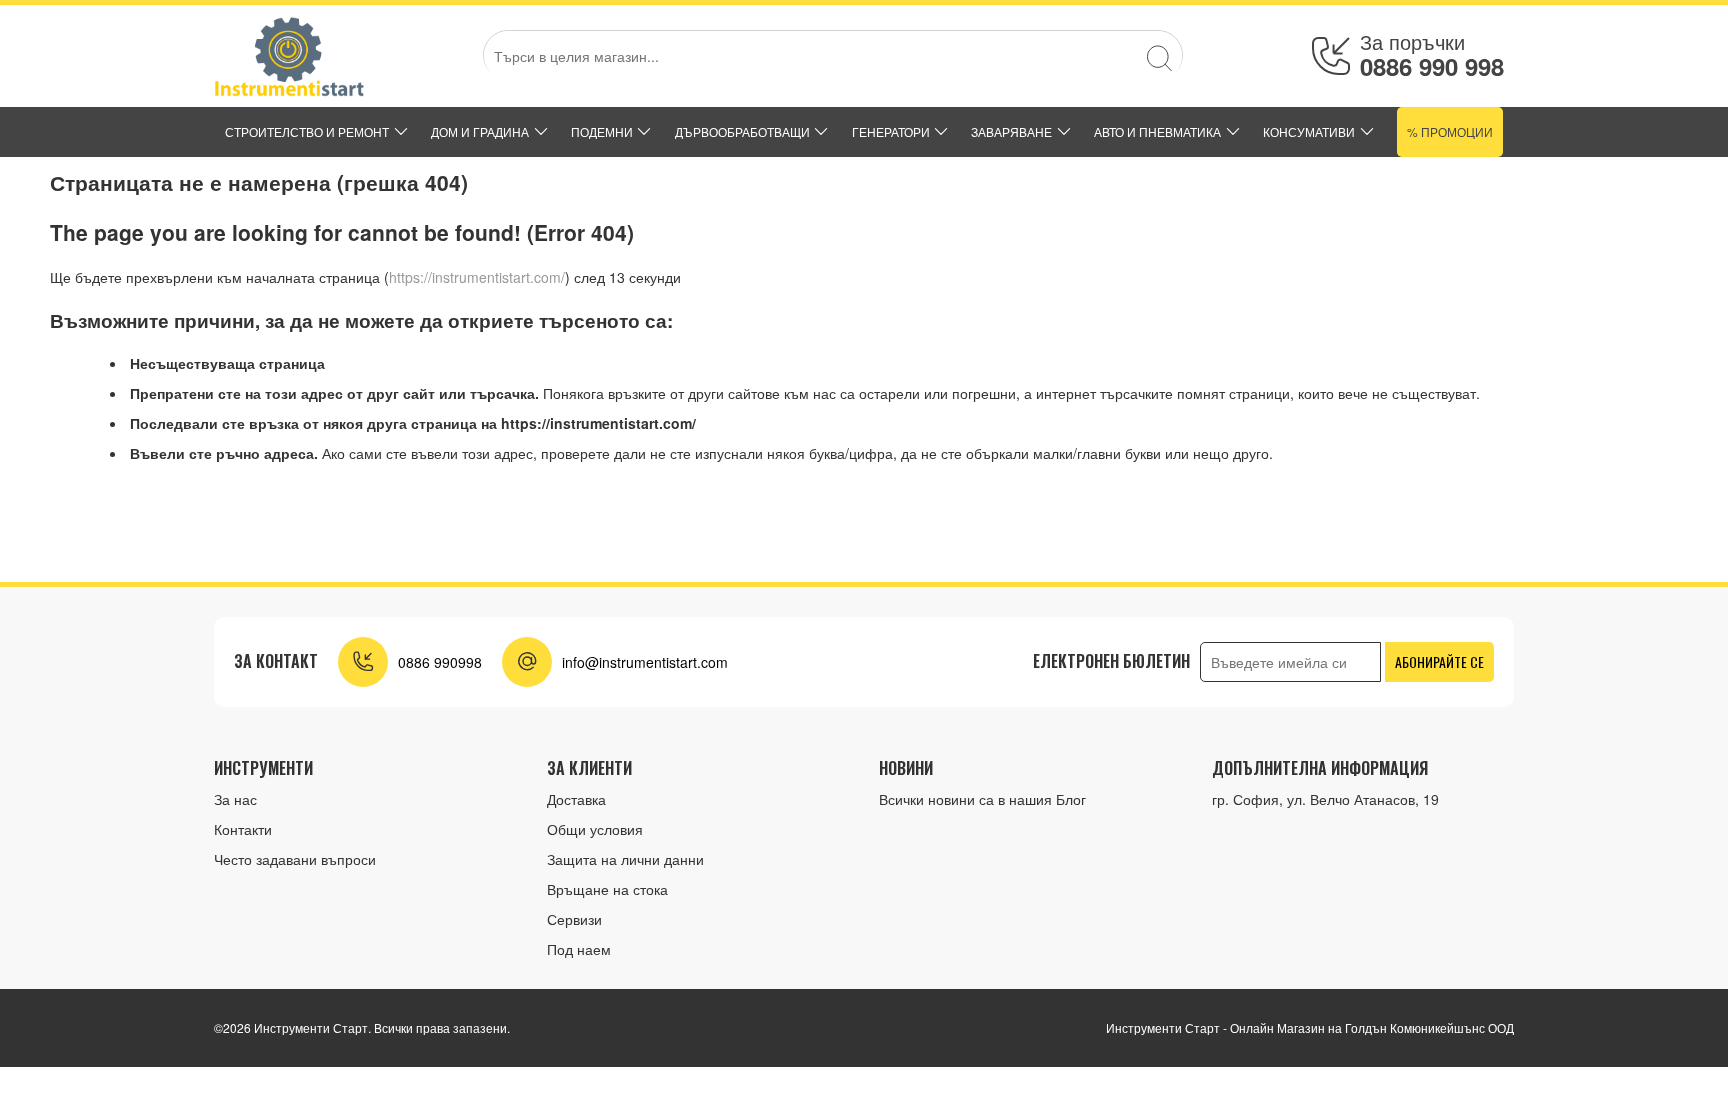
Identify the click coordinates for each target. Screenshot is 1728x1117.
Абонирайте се (1439, 661)
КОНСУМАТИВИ (1309, 131)
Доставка (576, 799)
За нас (235, 799)
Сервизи (574, 919)
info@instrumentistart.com (645, 662)
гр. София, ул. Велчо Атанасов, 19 (1325, 799)
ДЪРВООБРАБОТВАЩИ (742, 131)
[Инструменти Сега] (289, 56)
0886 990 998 (1432, 66)
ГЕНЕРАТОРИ (891, 131)
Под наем (579, 949)
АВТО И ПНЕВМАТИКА (1157, 131)
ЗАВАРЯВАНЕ (1011, 131)
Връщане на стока (607, 889)
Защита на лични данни (625, 859)
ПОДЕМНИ (602, 131)
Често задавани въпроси (295, 859)
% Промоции (1450, 131)
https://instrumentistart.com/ (477, 277)
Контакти (243, 829)
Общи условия (595, 829)
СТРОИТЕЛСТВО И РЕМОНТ (307, 131)
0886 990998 (440, 662)
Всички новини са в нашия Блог (982, 799)
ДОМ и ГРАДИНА (480, 131)
